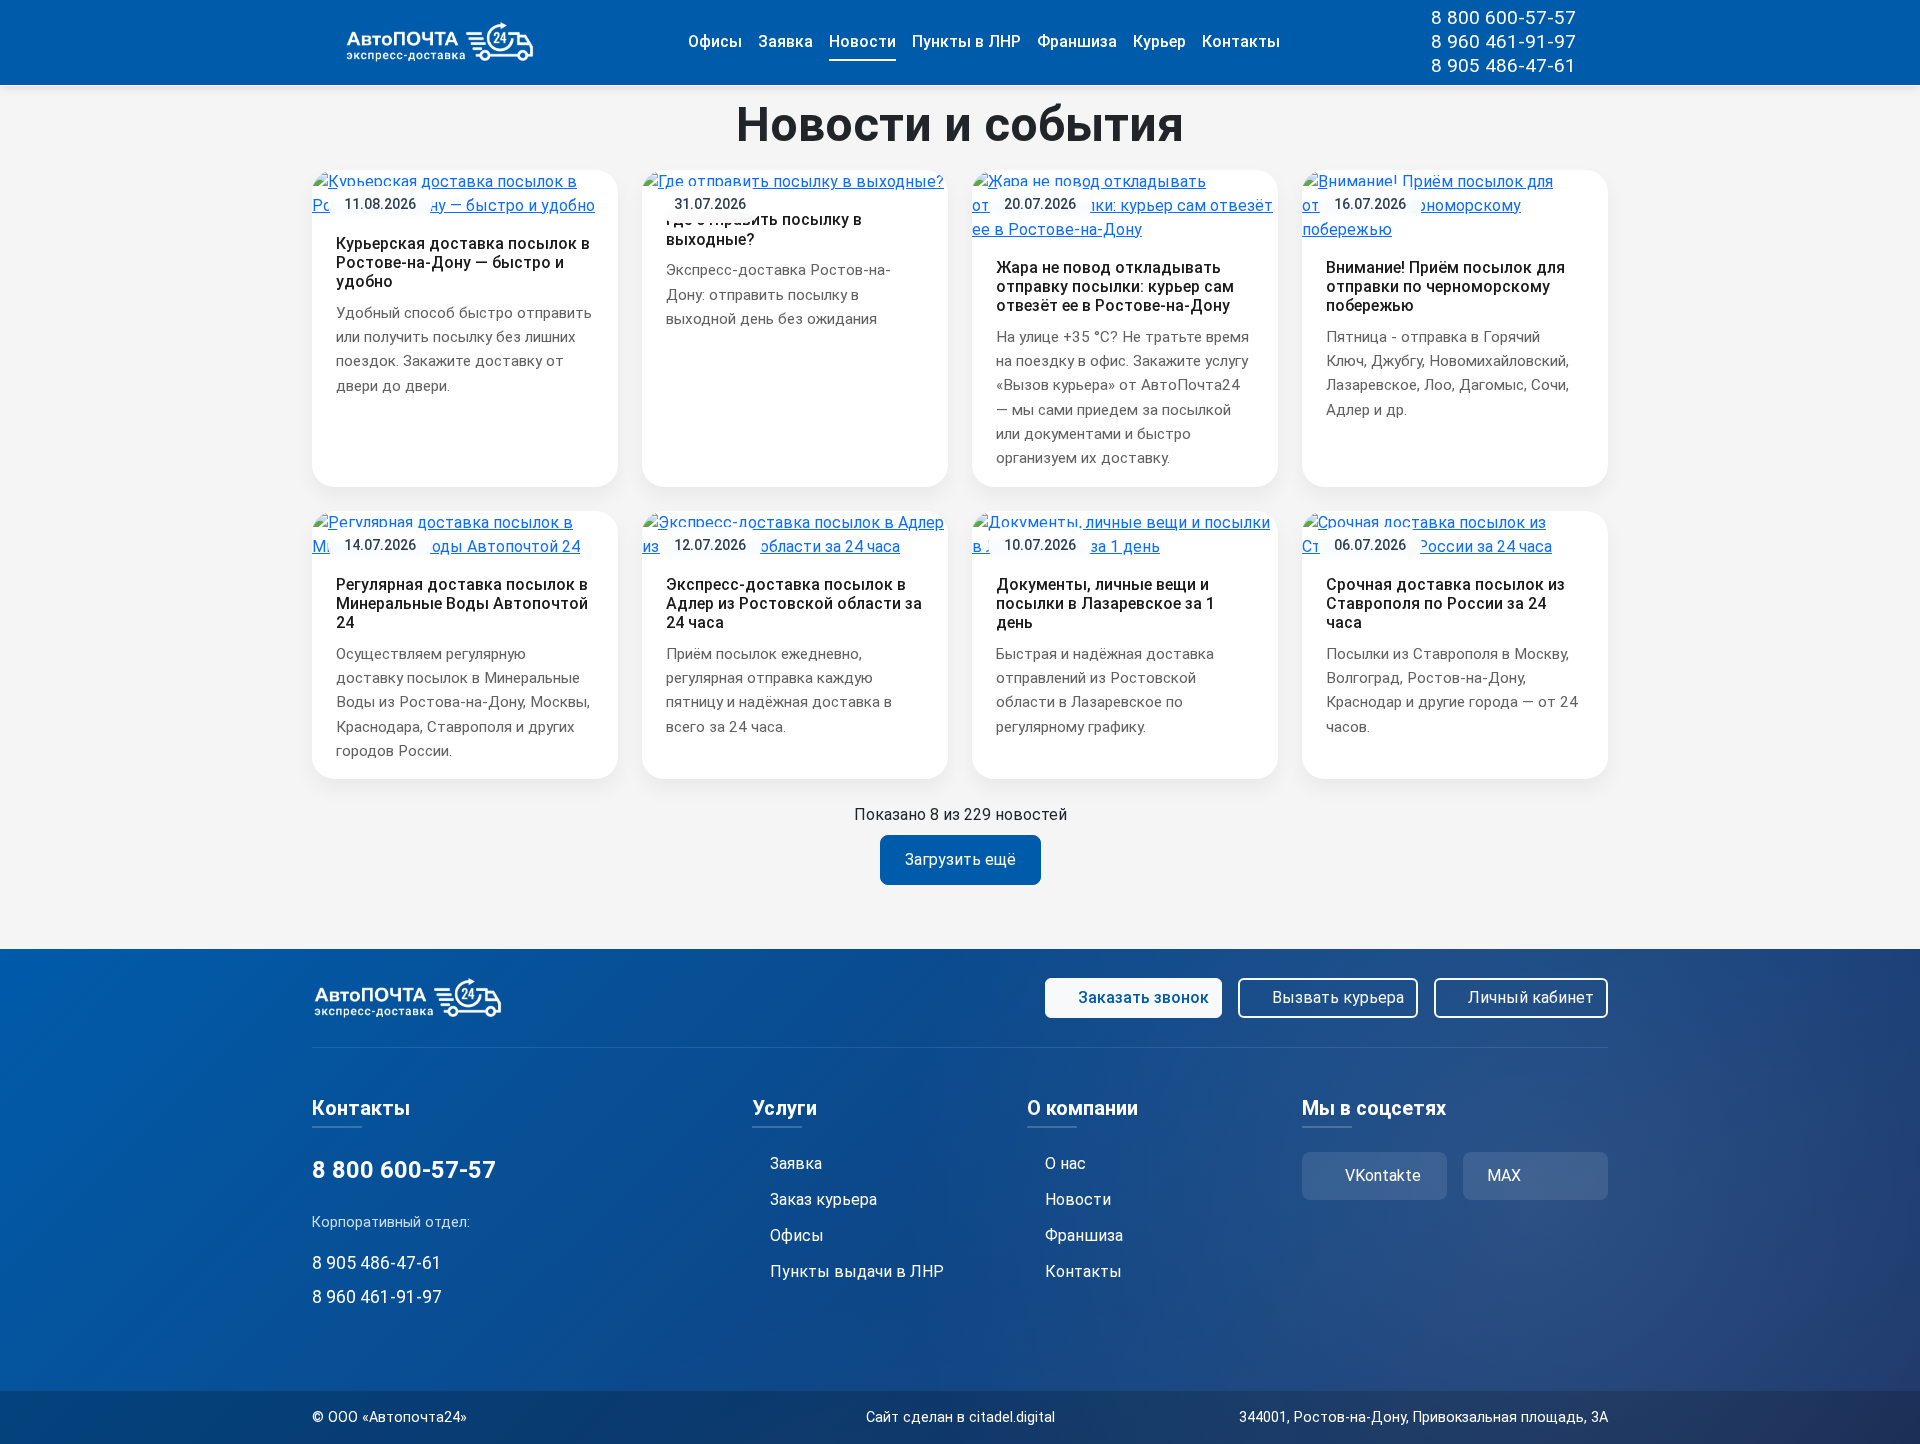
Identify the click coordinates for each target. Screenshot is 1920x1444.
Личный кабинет (1531, 997)
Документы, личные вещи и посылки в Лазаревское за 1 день (1105, 603)
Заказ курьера (823, 1199)
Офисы (715, 41)
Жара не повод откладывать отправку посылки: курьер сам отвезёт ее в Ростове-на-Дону (1115, 286)
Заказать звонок (1143, 997)
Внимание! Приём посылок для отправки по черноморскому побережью (1445, 286)
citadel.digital (1012, 1417)
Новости (862, 41)
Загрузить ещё (960, 859)
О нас (1065, 1163)
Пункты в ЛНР (966, 41)
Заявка (785, 41)
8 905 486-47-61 (1503, 65)
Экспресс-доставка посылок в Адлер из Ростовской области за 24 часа (794, 603)
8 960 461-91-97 (377, 1297)
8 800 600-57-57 (1503, 17)
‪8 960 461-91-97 (1503, 41)
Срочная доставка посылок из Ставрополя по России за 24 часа (1445, 603)
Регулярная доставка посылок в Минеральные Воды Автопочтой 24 (462, 603)
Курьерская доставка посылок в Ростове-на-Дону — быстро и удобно (463, 262)
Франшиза (1077, 41)
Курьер (1159, 41)
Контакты (1241, 41)
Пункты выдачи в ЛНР (857, 1271)
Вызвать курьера (1338, 997)
